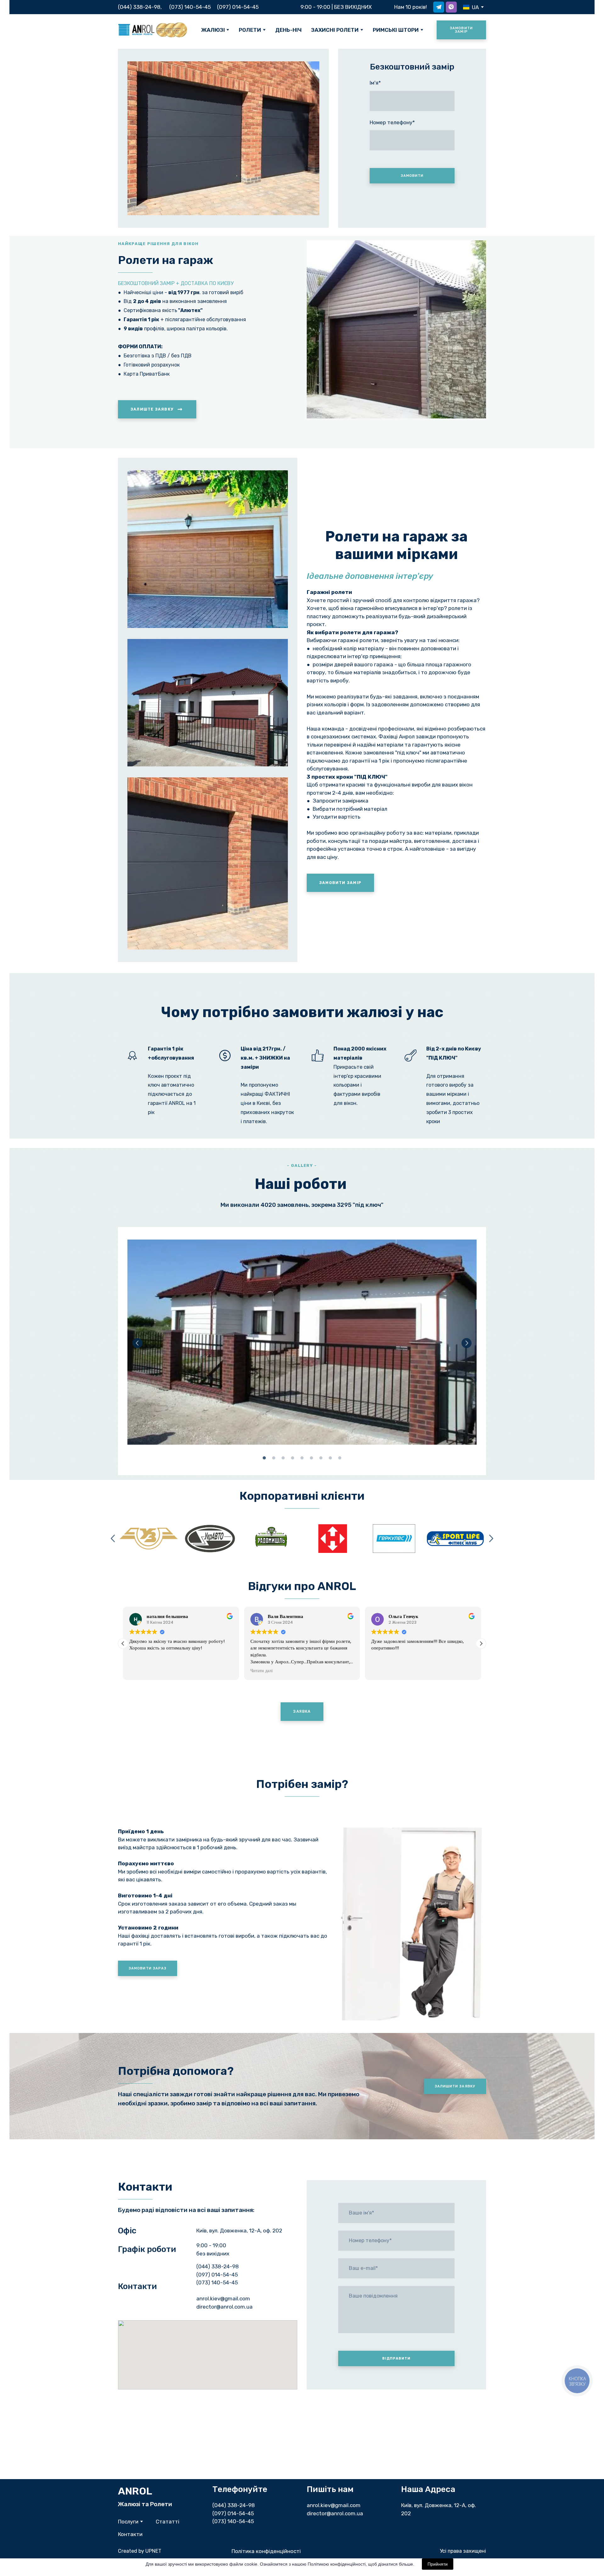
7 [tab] (321, 1458)
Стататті (168, 2522)
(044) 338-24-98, (140, 7)
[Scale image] (302, 1342)
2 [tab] (274, 1458)
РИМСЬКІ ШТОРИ (396, 30)
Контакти (130, 2534)
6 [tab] (311, 1458)
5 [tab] (302, 1458)
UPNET (153, 2551)
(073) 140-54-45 (190, 7)
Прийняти (438, 2564)
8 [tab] (330, 1458)
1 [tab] (264, 1458)
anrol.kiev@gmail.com (334, 2505)
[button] (439, 7)
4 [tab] (293, 1458)
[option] (471, 7)
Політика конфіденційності (266, 2551)
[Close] (231, 2327)
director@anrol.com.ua (335, 2513)
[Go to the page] (153, 30)
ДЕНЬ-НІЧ (288, 30)
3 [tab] (283, 1458)
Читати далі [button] (262, 1671)
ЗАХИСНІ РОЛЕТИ (335, 30)
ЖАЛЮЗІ (213, 30)
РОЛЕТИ (250, 30)
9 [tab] (340, 1458)
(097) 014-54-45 (238, 7)
